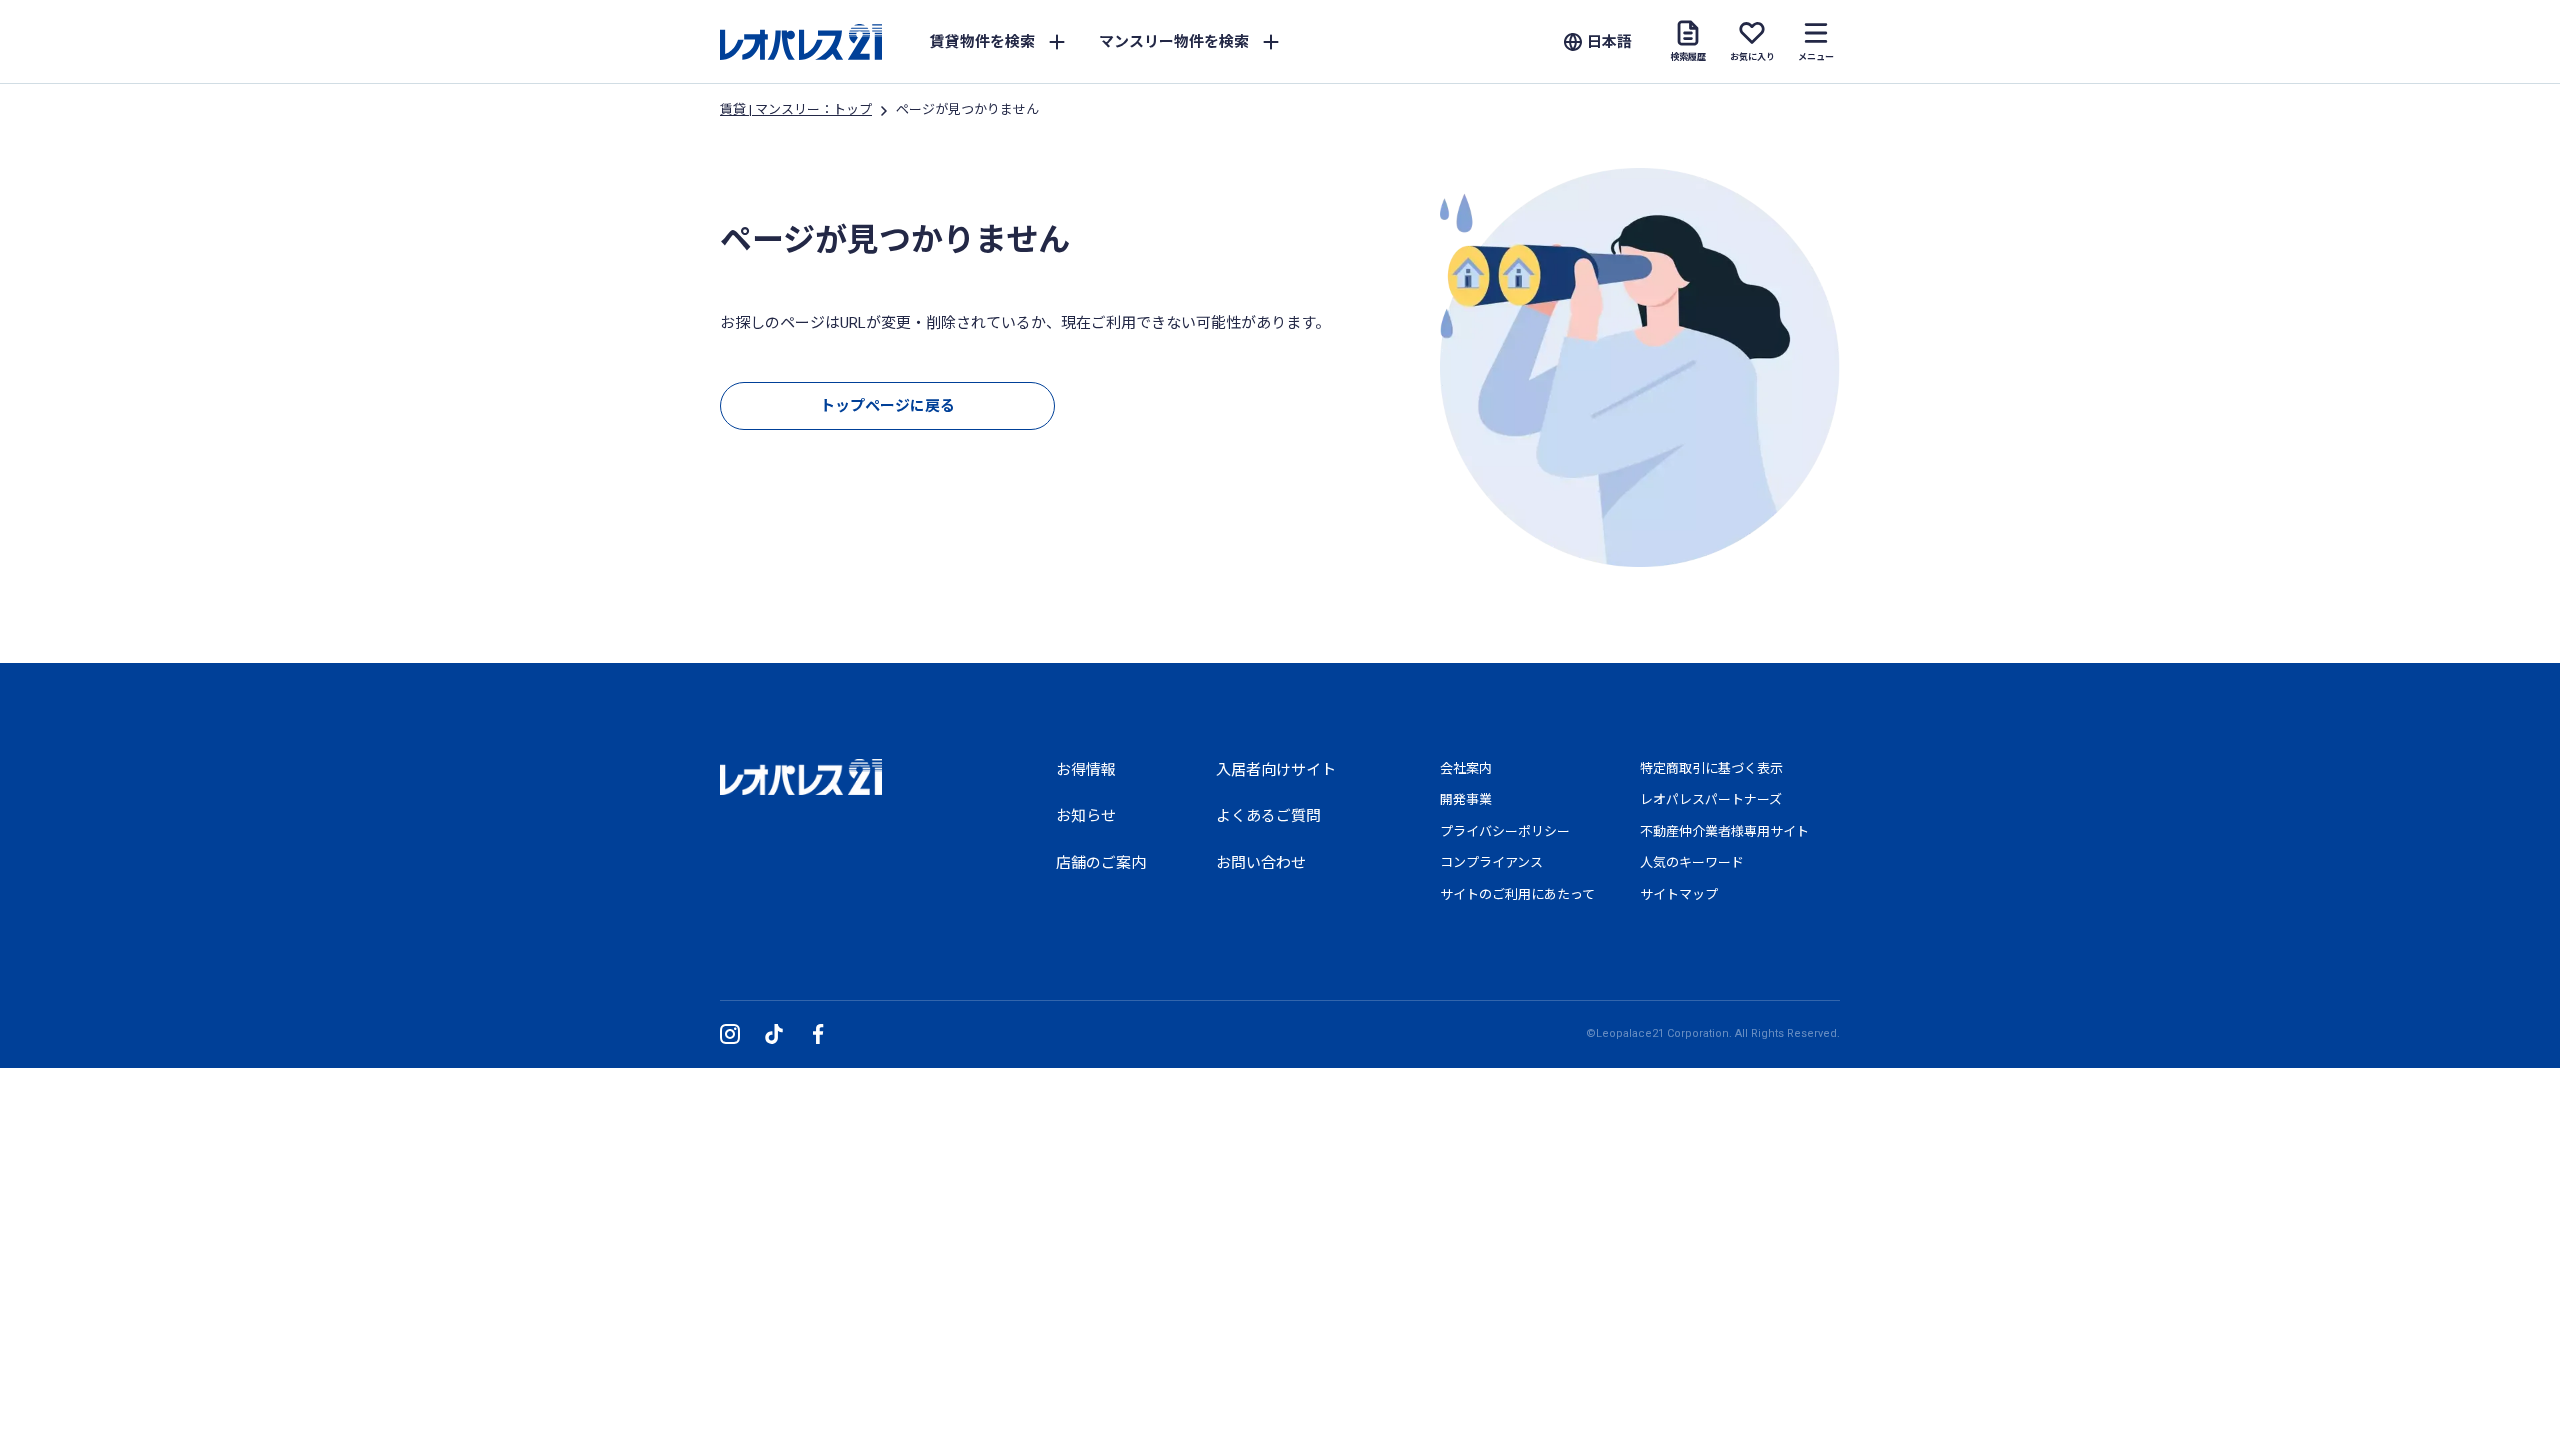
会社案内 (1466, 768)
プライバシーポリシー (1505, 831)
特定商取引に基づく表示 (1711, 768)
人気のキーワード (1692, 862)
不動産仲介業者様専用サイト (1724, 831)
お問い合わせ (1261, 863)
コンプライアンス (1491, 862)
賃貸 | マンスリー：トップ (796, 109)
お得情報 (1086, 770)
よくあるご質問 (1268, 816)
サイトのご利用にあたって (1517, 894)
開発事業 (1466, 799)
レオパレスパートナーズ (1711, 799)
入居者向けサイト (1276, 770)
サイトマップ (1679, 894)
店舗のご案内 (1101, 863)
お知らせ (1086, 816)
